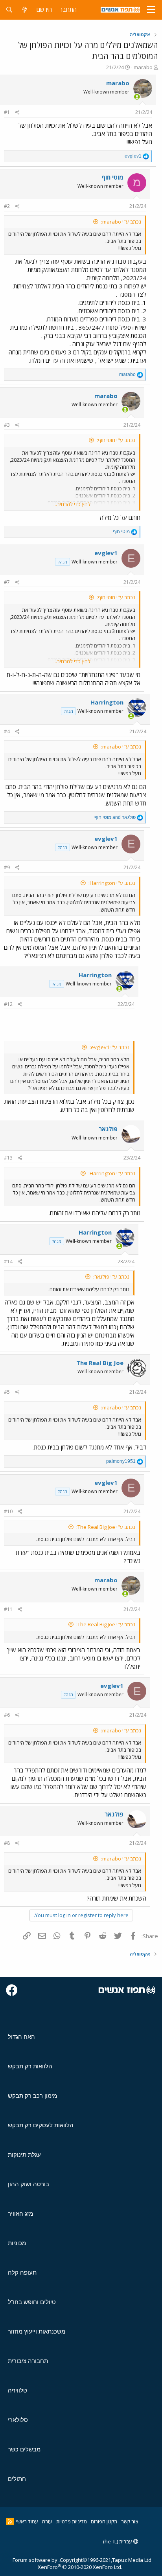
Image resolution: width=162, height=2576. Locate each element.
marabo (143, 67)
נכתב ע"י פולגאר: (111, 1277)
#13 (8, 1158)
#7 (7, 582)
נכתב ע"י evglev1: (110, 1047)
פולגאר (108, 1129)
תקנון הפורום (104, 2521)
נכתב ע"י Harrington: (112, 883)
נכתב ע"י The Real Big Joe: (106, 1527)
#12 (8, 1004)
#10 (8, 1511)
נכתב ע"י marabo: (121, 222)
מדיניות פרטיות (72, 2521)
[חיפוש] (9, 10)
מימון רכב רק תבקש (32, 2096)
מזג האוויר (20, 2214)
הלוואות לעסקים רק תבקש (41, 2125)
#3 (7, 425)
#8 (7, 1843)
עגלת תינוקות (24, 2155)
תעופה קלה (22, 2272)
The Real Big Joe (100, 1363)
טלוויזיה (17, 2390)
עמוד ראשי (27, 2521)
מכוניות (17, 2243)
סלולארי (18, 2420)
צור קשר (130, 2521)
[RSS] (10, 2521)
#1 (7, 112)
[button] (151, 10)
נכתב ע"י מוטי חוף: (116, 440)
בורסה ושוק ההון (29, 2184)
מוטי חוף (112, 177)
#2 (7, 206)
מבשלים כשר (24, 2449)
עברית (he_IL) (118, 2541)
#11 (8, 1609)
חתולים (17, 2479)
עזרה (47, 2521)
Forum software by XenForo (67, 2563)
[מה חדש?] (25, 10)
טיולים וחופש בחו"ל (32, 2302)
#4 (7, 731)
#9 (7, 867)
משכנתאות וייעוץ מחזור (37, 2331)
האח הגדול (21, 2037)
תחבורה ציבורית (28, 2361)
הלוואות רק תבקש (30, 2066)
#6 (7, 1715)
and (115, 817)
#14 (8, 1261)
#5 (7, 1392)
